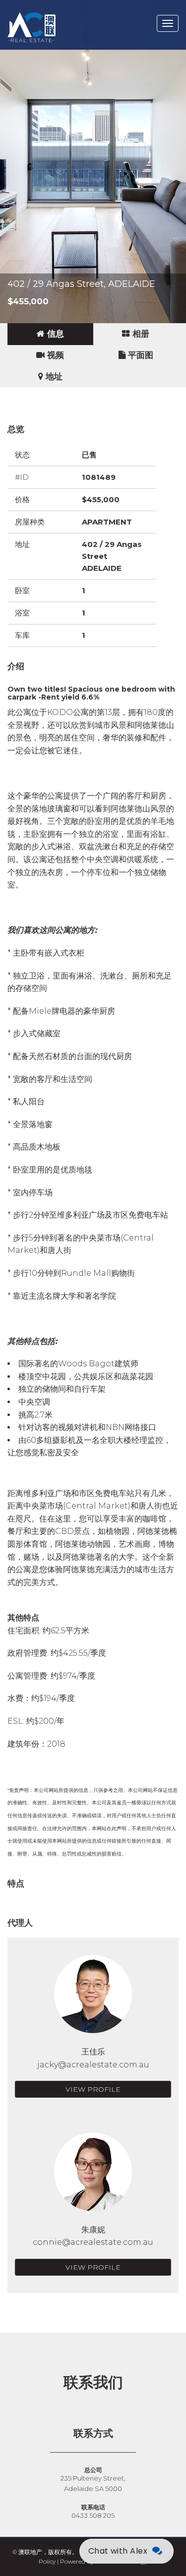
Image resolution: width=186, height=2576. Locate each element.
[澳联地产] (67, 12)
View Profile (93, 2089)
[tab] (50, 334)
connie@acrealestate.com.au (93, 2242)
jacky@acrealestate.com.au (93, 2065)
